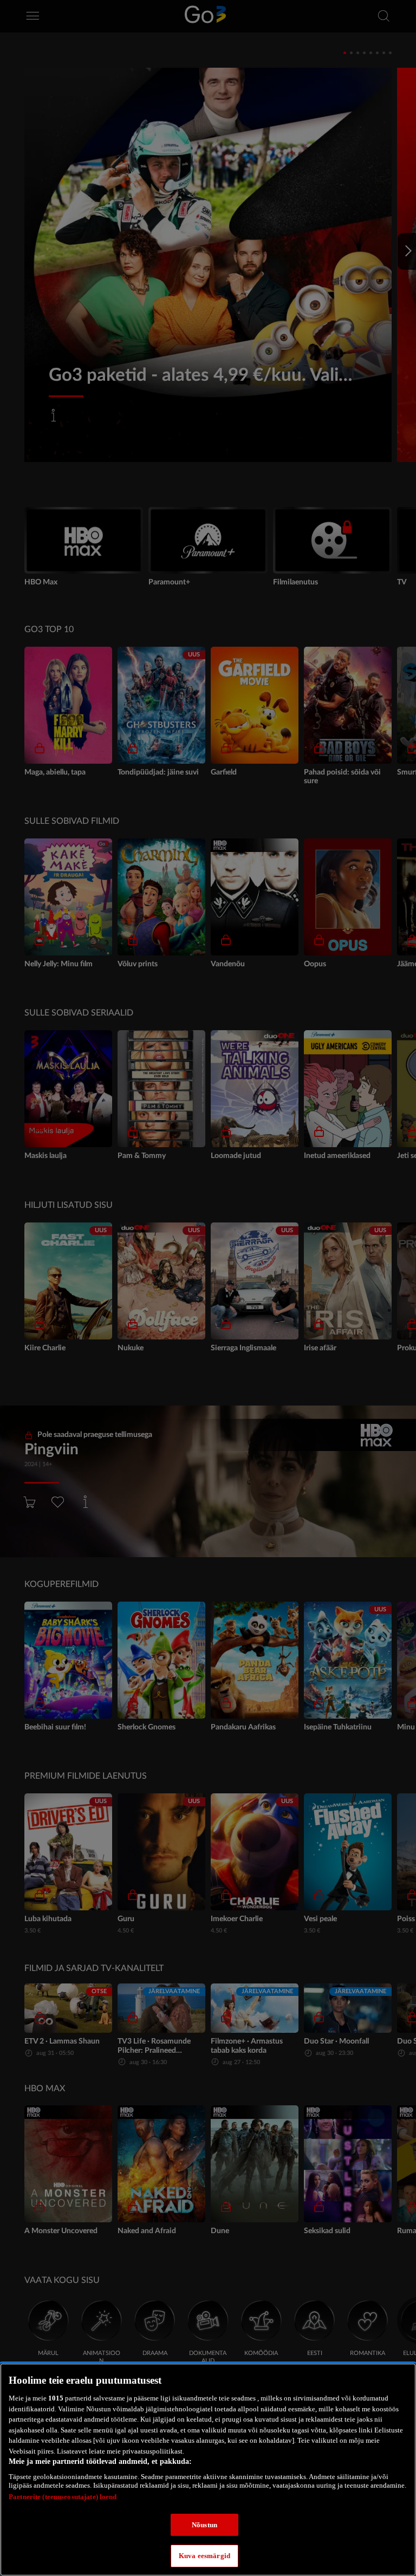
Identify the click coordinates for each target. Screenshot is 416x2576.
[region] (208, 2470)
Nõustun (204, 2525)
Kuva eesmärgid (204, 2556)
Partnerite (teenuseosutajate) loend (63, 2497)
